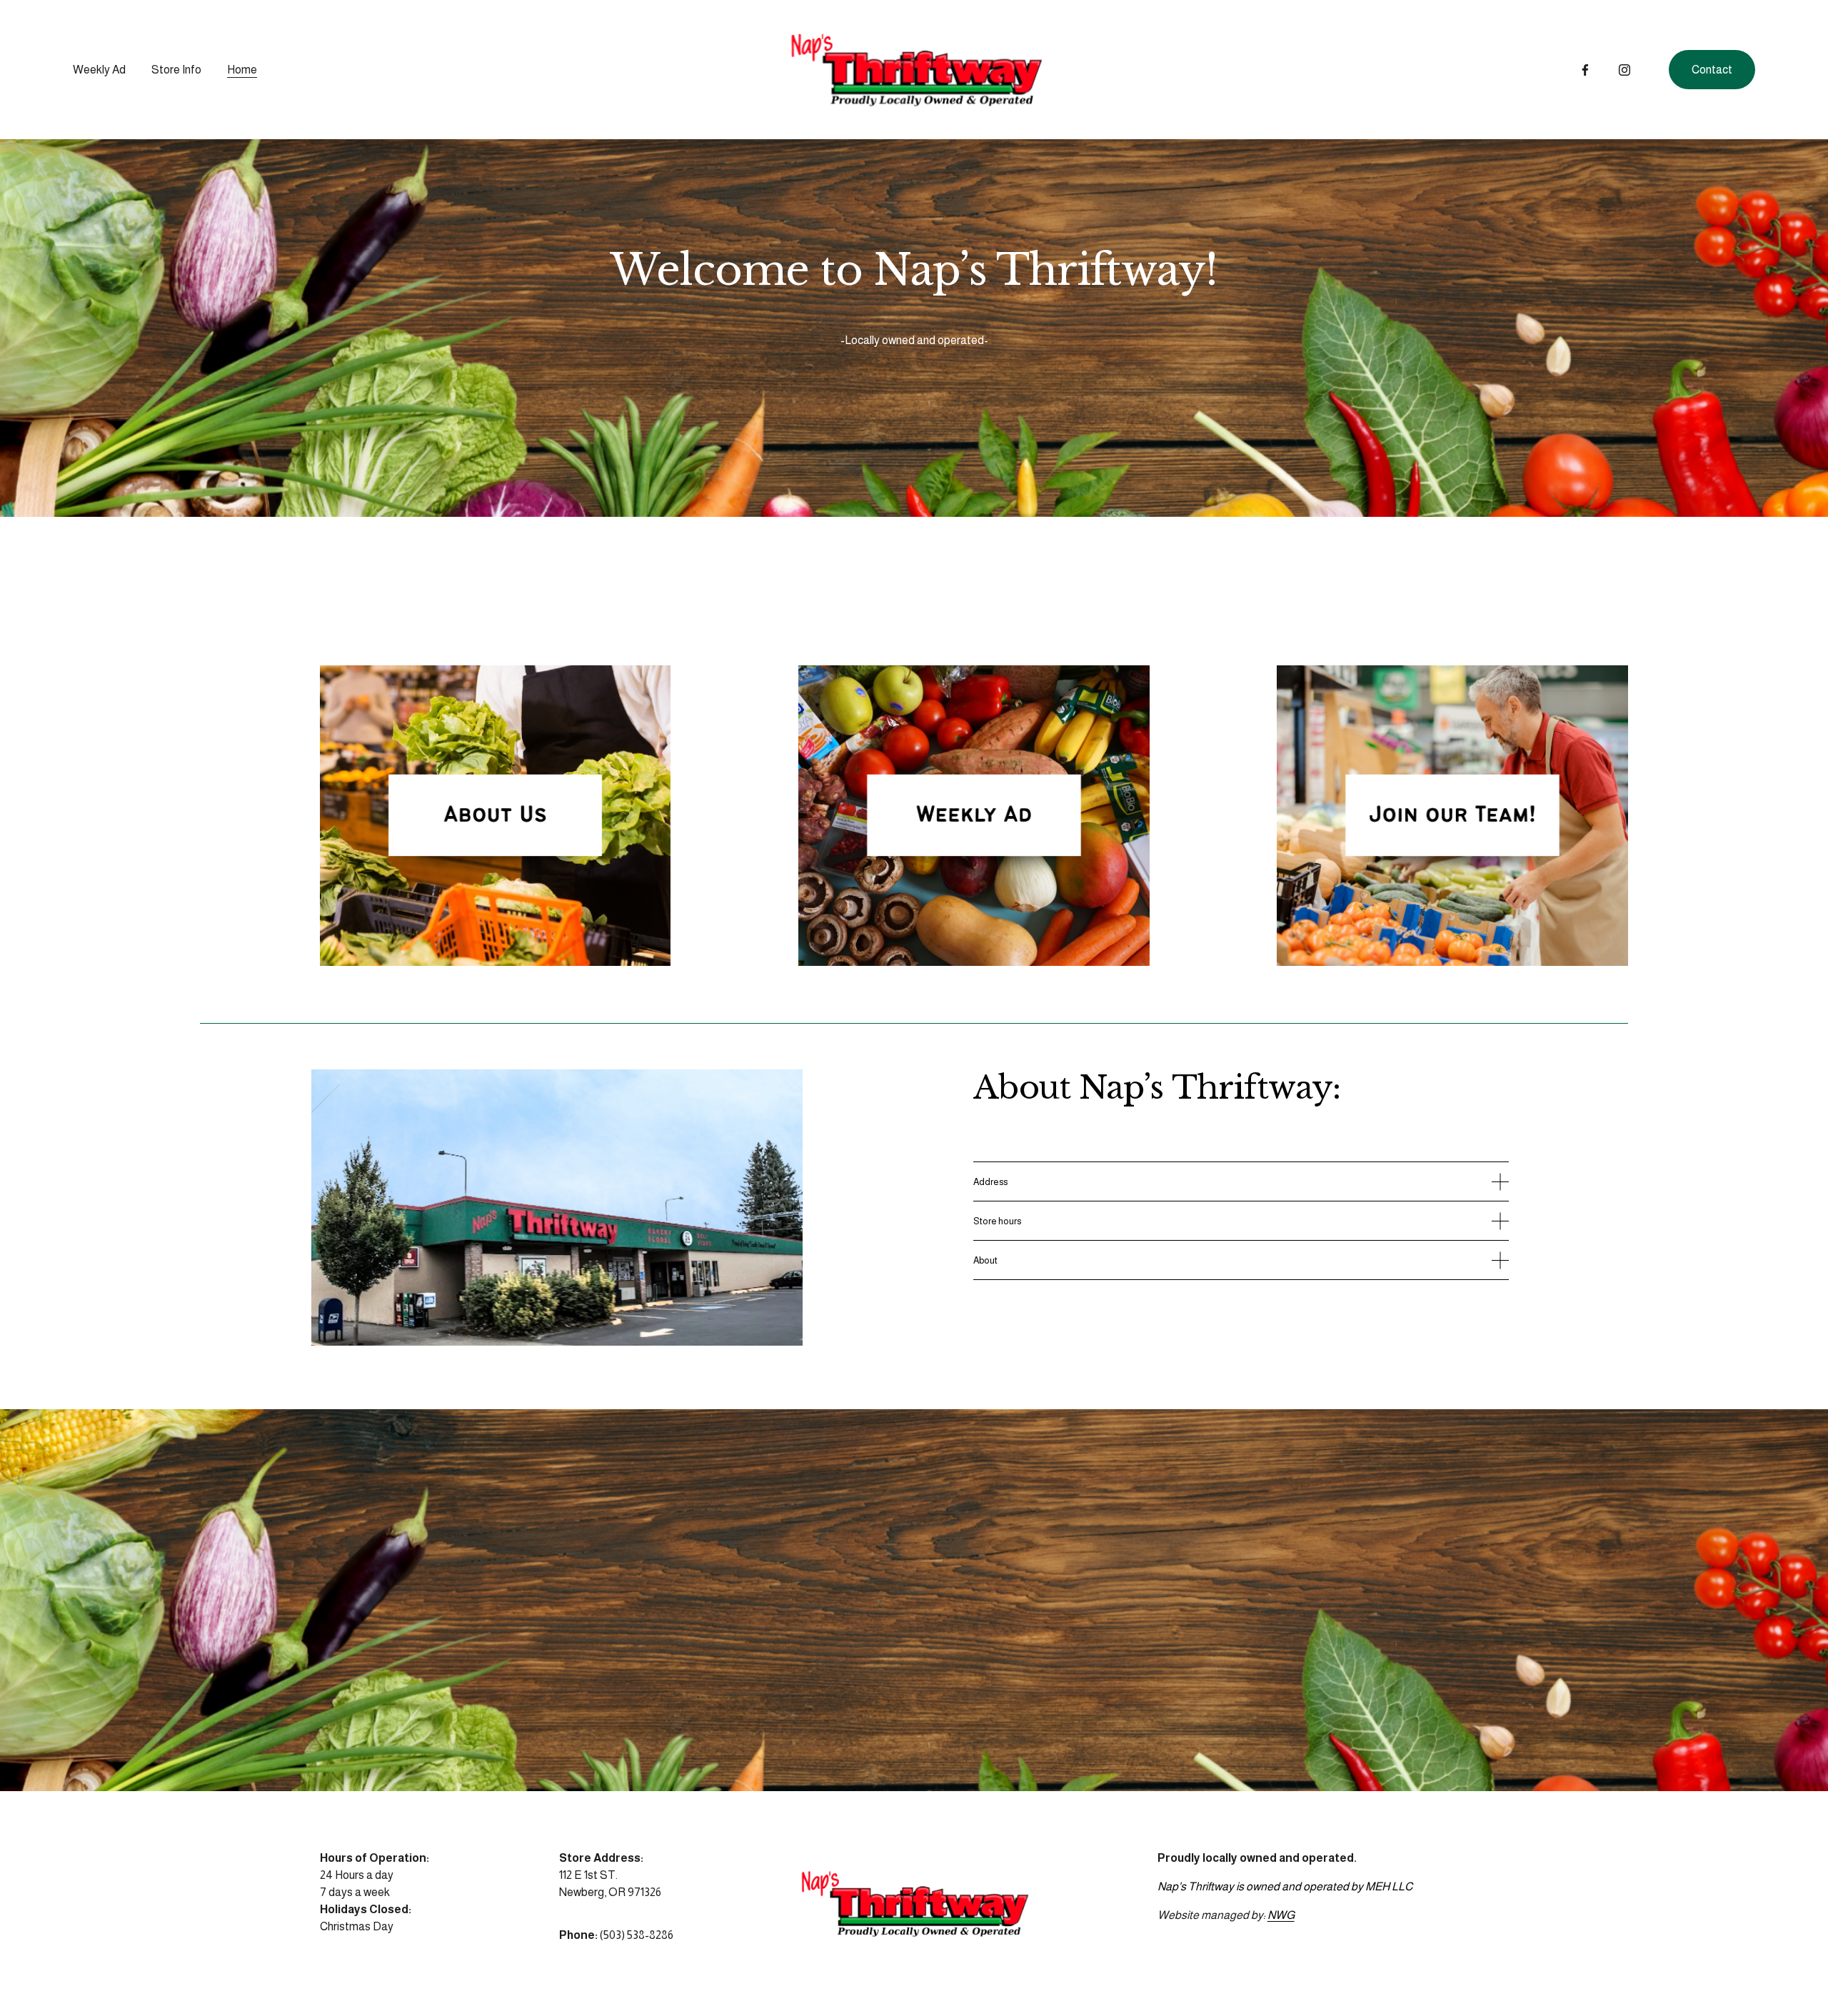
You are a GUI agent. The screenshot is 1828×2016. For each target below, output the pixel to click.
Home (242, 70)
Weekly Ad (99, 70)
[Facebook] (1585, 70)
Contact (1712, 70)
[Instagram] (1624, 70)
